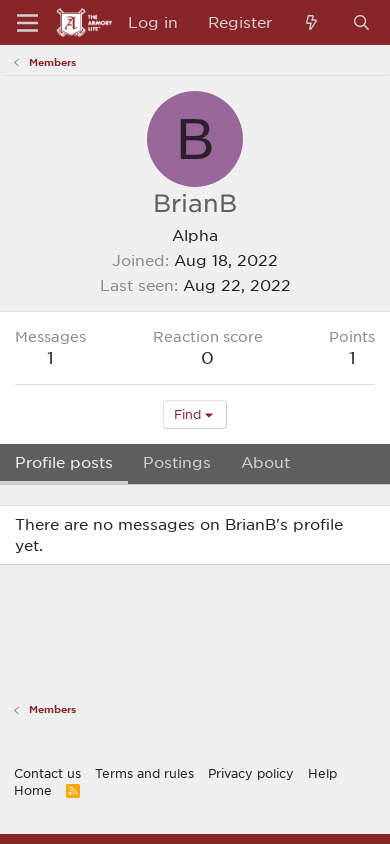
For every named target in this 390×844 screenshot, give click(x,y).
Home (33, 790)
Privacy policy (251, 773)
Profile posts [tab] (64, 462)
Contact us (47, 773)
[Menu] (27, 23)
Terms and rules (144, 773)
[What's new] (311, 22)
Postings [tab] (177, 462)
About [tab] (265, 462)
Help (322, 773)
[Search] (361, 22)
